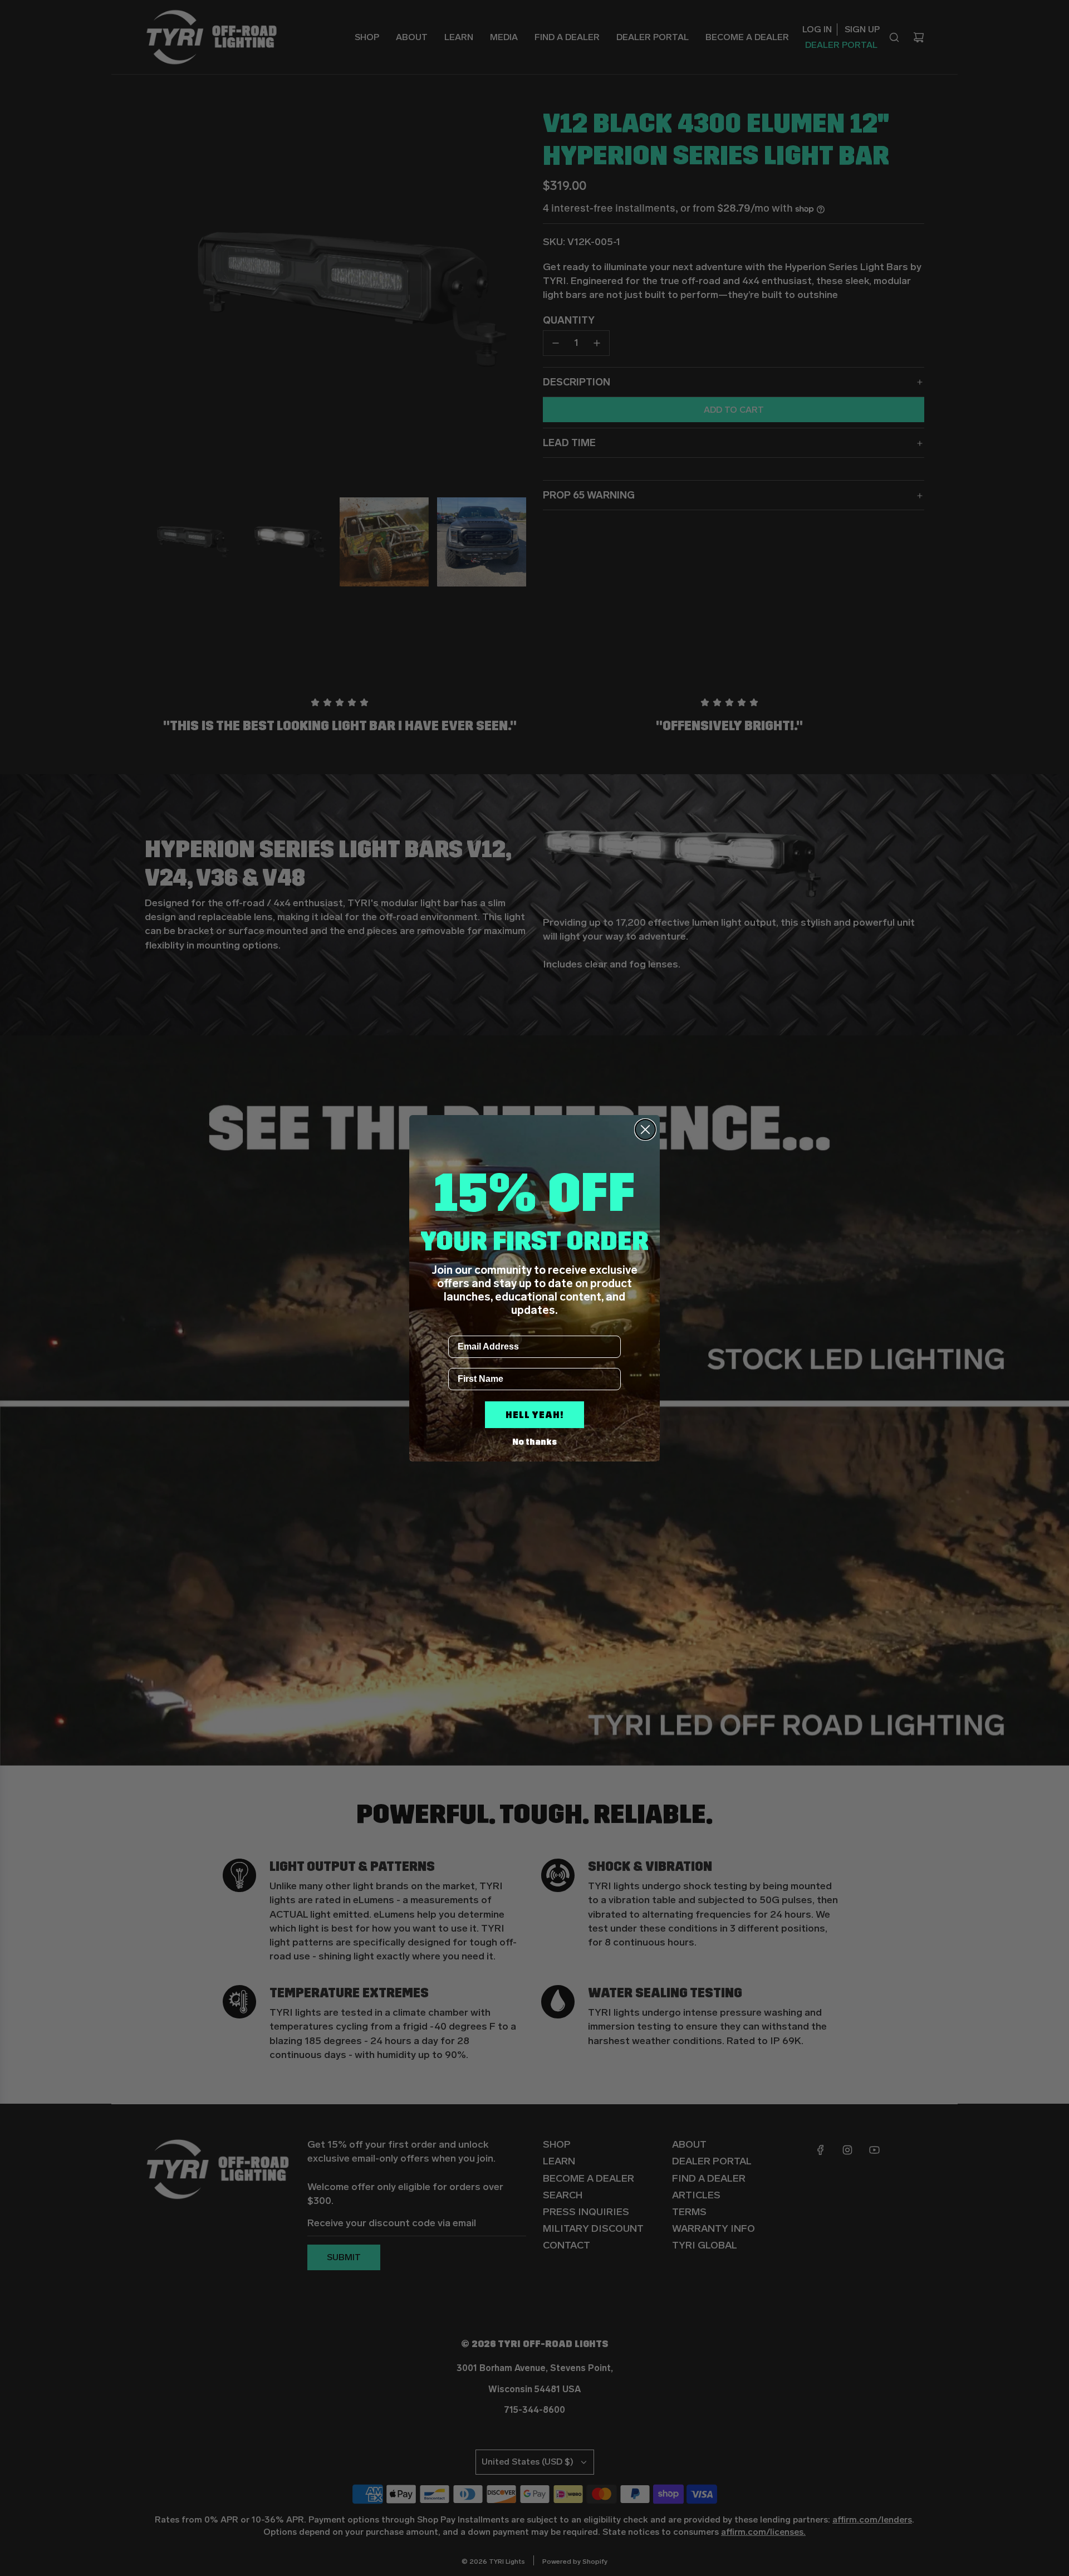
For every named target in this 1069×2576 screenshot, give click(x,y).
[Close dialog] (645, 1130)
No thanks (534, 1442)
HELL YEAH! (534, 1415)
